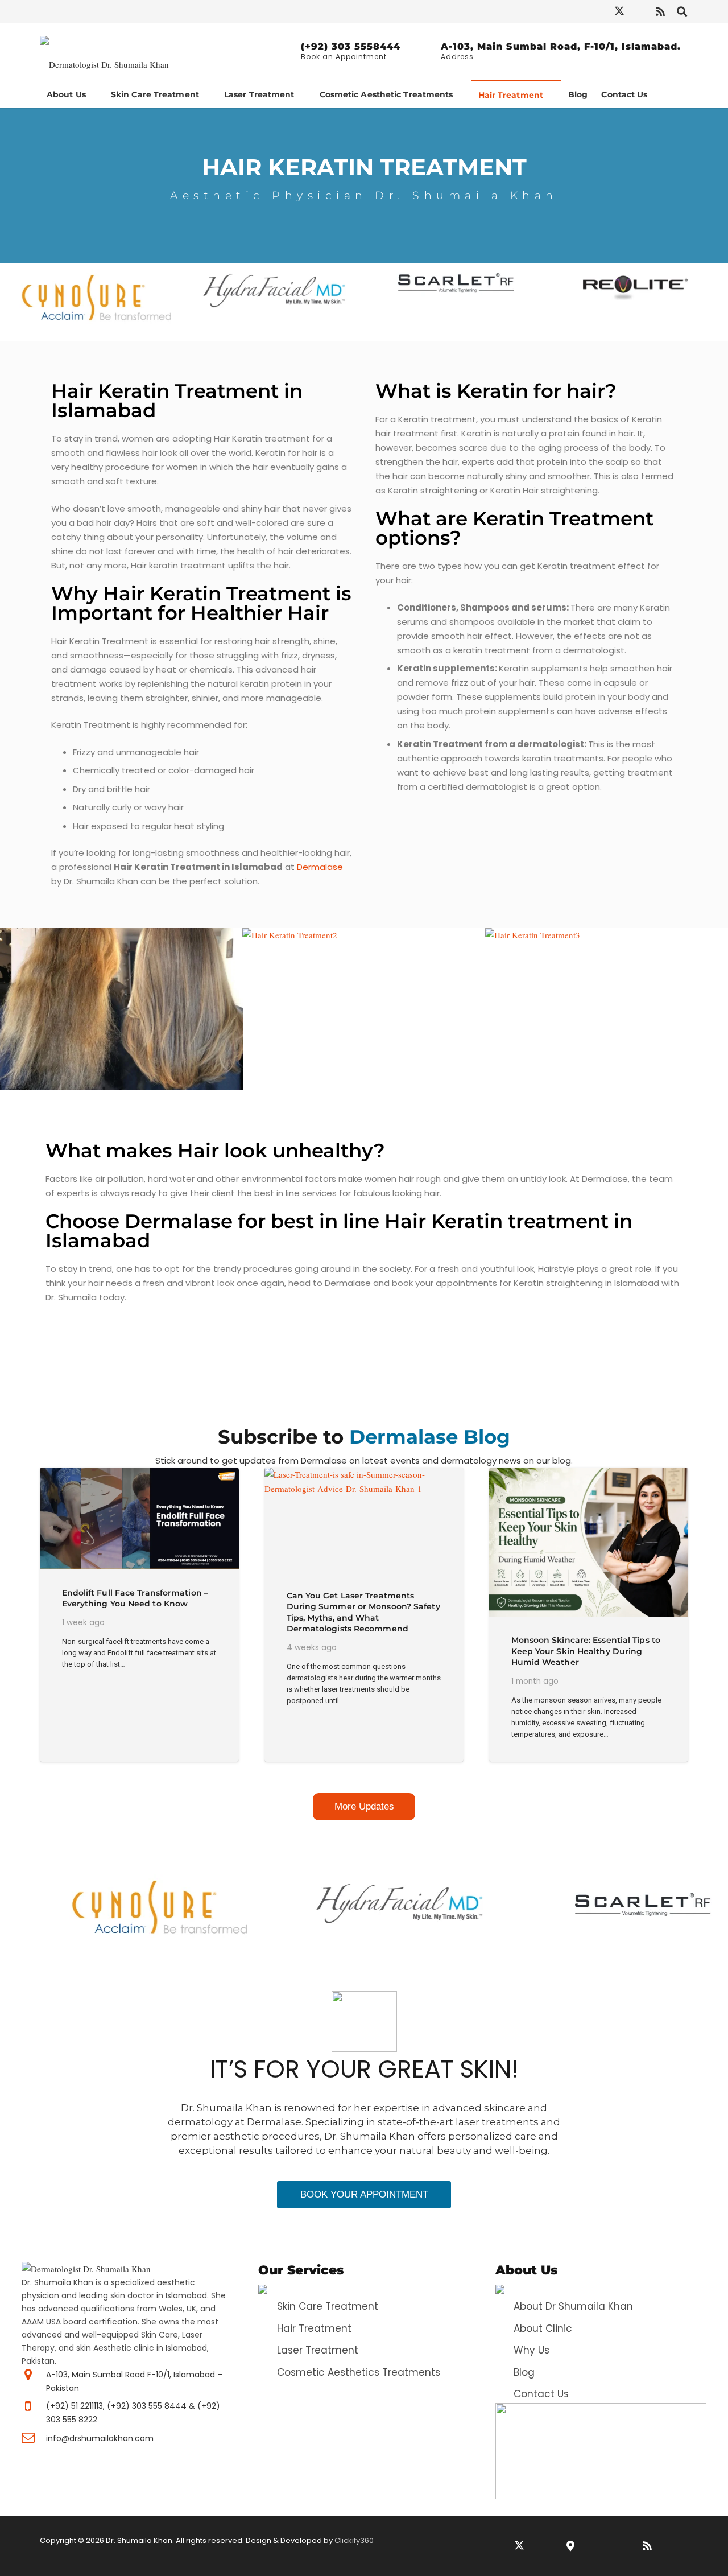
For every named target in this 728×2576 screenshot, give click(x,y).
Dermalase (320, 867)
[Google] (640, 11)
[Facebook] (537, 11)
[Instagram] (558, 11)
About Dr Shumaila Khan (573, 2306)
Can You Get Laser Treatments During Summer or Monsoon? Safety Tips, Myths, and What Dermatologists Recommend (363, 1612)
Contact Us (541, 2394)
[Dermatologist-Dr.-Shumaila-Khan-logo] (104, 51)
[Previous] (15, 1907)
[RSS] (660, 11)
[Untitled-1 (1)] (601, 2451)
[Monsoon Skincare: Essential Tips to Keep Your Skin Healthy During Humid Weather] (589, 1542)
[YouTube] (578, 11)
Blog (524, 2372)
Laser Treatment (318, 2350)
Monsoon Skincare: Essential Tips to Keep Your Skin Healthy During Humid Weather (586, 1651)
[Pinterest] (599, 11)
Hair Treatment (314, 2328)
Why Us (531, 2350)
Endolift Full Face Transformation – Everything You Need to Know (135, 1598)
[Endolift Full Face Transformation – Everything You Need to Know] (139, 1518)
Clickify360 (354, 2540)
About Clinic (543, 2328)
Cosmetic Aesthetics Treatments (359, 2372)
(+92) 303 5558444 (351, 46)
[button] (682, 11)
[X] (619, 11)
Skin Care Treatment (328, 2306)
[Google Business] (570, 2546)
